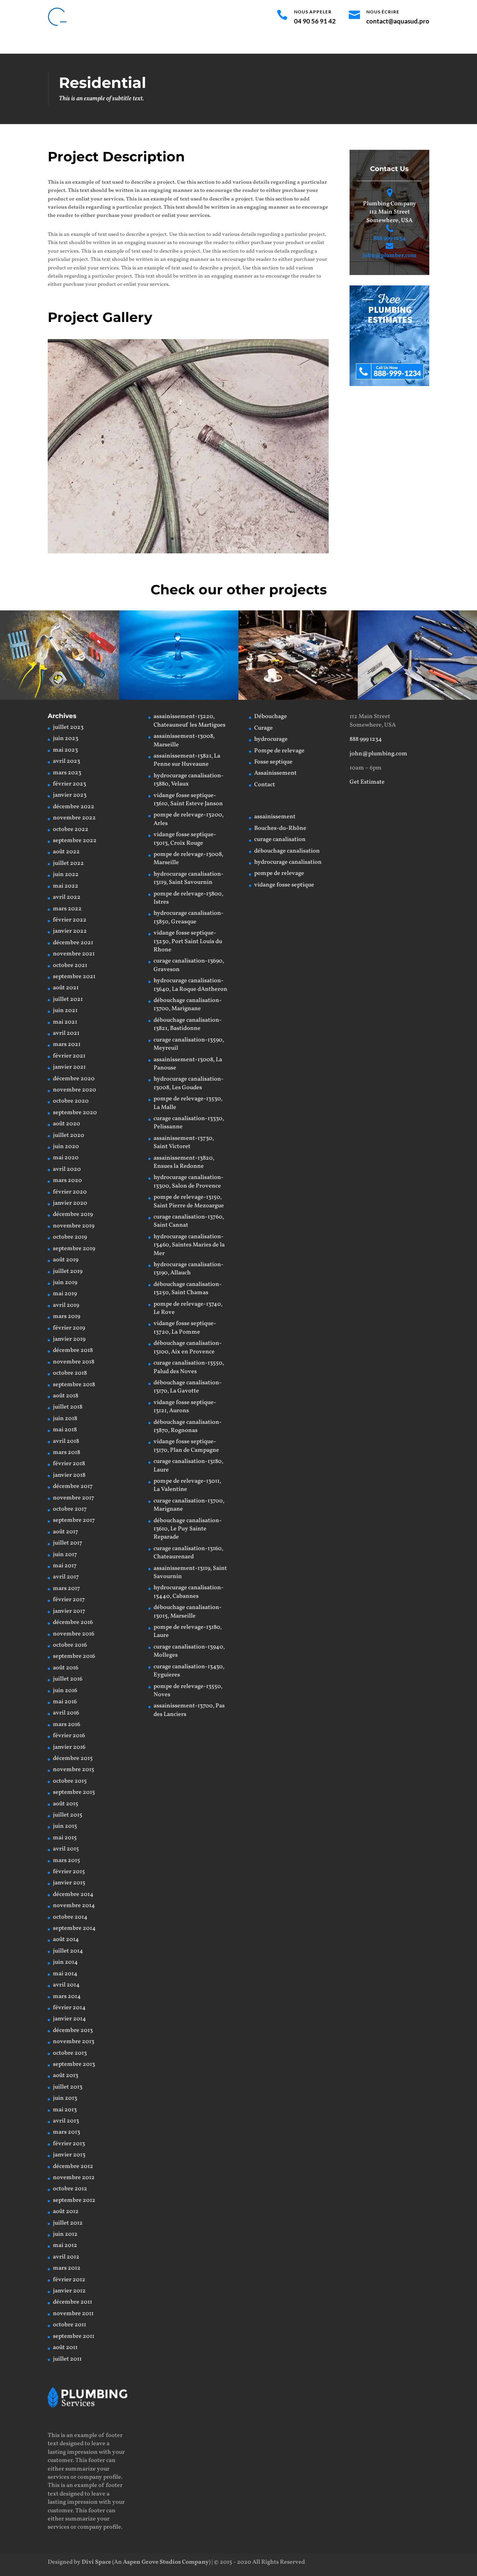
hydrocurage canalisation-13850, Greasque (189, 917)
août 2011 (65, 2348)
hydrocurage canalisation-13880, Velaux (189, 780)
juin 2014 (65, 1962)
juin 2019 (65, 1283)
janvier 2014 (70, 2019)
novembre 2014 (74, 1906)
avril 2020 (67, 1169)
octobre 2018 (70, 1373)
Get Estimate (367, 782)
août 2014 (66, 1940)
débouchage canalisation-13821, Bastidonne (188, 1024)
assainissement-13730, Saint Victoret (184, 1142)
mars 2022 (67, 909)
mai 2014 (65, 1974)
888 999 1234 (390, 238)
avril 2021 (66, 1033)
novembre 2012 (74, 2178)
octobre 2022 (71, 829)
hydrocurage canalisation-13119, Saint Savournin (189, 878)
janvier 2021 (69, 1067)
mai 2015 (65, 1838)
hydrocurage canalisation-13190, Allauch (189, 1269)
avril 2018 (66, 1441)
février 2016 (69, 1736)
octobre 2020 (71, 1101)
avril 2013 (66, 2121)
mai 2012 (65, 2245)
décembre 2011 (72, 2302)
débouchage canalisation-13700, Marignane (188, 1005)
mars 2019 (67, 1317)
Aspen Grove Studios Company (166, 2562)
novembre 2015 (74, 1770)
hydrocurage (180, 44)
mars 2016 (67, 1725)
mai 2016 (65, 1702)
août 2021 (66, 988)
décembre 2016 (73, 1622)
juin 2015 (65, 1826)
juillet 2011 (67, 2359)
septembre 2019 (74, 1249)
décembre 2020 (74, 1079)
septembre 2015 (74, 1792)
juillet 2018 (68, 1407)
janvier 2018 (69, 1475)
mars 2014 (67, 1997)
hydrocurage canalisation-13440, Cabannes (189, 1592)
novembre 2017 (74, 1498)
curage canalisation (280, 840)
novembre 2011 (73, 2314)
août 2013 (66, 2076)
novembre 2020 (75, 1090)
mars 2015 (67, 1861)
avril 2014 (66, 1985)
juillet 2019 (68, 1271)
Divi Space (96, 2562)
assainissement (275, 817)
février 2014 (69, 2008)
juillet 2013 (68, 2087)
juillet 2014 (68, 1951)
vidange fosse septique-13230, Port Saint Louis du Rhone (188, 941)
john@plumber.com (389, 256)
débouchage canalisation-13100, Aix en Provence (188, 1347)
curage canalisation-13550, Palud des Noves (189, 1367)
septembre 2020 (75, 1113)
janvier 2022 (70, 931)
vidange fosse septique (284, 885)
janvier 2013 (69, 2155)
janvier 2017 (69, 1611)
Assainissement (332, 44)
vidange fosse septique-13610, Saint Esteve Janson (188, 800)
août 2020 (67, 1124)
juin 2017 (65, 1555)
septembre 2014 (74, 1928)
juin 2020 (66, 1147)
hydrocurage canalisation (288, 862)
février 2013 (69, 2144)
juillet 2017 (68, 1543)
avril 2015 (66, 1849)
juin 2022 (66, 875)
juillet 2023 (68, 727)
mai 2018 (65, 1430)
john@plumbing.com (378, 754)
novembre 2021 (74, 954)
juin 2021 (65, 1011)
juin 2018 (65, 1419)
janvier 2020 (70, 1203)
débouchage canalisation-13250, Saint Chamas (188, 1289)
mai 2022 (66, 886)
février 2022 (70, 920)
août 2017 (66, 1532)
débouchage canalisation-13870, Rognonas (188, 1426)
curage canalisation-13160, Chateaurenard (188, 1553)
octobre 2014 (70, 1917)
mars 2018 (67, 1453)
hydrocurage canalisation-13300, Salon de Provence (189, 1182)
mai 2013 (65, 2110)
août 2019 (66, 1260)
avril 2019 (66, 1305)
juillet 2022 (68, 863)
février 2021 (69, 1056)
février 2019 (69, 1328)
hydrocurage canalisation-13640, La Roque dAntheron (190, 985)
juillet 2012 (68, 2223)
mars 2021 (67, 1044)
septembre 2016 (74, 1656)
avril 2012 (66, 2257)
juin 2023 (66, 739)
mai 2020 (66, 1158)
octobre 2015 (70, 1781)
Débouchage (111, 44)
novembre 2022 (74, 818)
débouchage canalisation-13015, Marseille (188, 1612)
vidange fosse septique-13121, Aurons (185, 1407)
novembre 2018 (74, 1362)
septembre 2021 (74, 977)
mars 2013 (67, 2132)
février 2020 (70, 1192)
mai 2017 (65, 1566)
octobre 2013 (70, 2053)
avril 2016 (66, 1713)
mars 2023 (67, 773)
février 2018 (69, 1464)
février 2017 (69, 1600)
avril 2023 (67, 761)
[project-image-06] (188, 553)
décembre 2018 (73, 1350)
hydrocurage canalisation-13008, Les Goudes (189, 1083)
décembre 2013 (73, 2030)
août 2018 (66, 1396)
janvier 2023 (70, 795)
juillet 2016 (68, 1679)
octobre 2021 (70, 965)
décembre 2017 (73, 1486)
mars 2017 (67, 1589)
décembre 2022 (74, 807)
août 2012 (66, 2212)
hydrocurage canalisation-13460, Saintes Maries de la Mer (189, 1245)
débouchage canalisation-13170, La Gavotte (188, 1387)
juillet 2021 (68, 999)
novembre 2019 (74, 1226)
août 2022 (66, 852)
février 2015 (69, 1872)
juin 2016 (65, 1691)
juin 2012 (65, 2234)
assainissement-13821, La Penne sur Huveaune (187, 760)
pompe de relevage (279, 873)
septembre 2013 (74, 2064)
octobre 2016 (70, 1645)
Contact (371, 44)
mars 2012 (67, 2268)
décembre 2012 (73, 2166)
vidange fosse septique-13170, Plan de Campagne (186, 1446)
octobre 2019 (70, 1237)
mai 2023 (65, 750)
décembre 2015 (73, 1758)
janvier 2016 (69, 1747)
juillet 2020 (69, 1135)
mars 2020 (67, 1180)
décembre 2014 (73, 1894)
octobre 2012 (70, 2189)
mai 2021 (65, 1022)
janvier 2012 (69, 2291)
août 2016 (66, 1668)
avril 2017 (66, 1577)
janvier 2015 (69, 1883)
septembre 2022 (75, 841)
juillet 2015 (68, 1815)
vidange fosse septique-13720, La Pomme (185, 1328)
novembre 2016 (74, 1634)
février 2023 (70, 784)
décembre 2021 (73, 943)
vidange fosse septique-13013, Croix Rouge (185, 839)
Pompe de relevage (231, 44)
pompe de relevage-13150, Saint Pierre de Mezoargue (189, 1201)
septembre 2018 (74, 1385)
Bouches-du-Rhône (280, 828)
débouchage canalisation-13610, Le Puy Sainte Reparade (188, 1529)
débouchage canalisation (287, 851)
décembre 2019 (73, 1214)
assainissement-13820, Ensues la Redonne (184, 1162)
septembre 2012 (74, 2200)
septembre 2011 (74, 2336)
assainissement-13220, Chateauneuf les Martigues (189, 721)
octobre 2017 (70, 1509)
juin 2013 (65, 2098)
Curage (145, 44)
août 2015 (66, 1804)
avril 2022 (67, 897)
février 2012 (69, 2280)
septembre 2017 (74, 1520)
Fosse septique (283, 44)
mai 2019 (65, 1294)
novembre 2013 (74, 2042)
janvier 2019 (69, 1339)
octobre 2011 (70, 2325)
